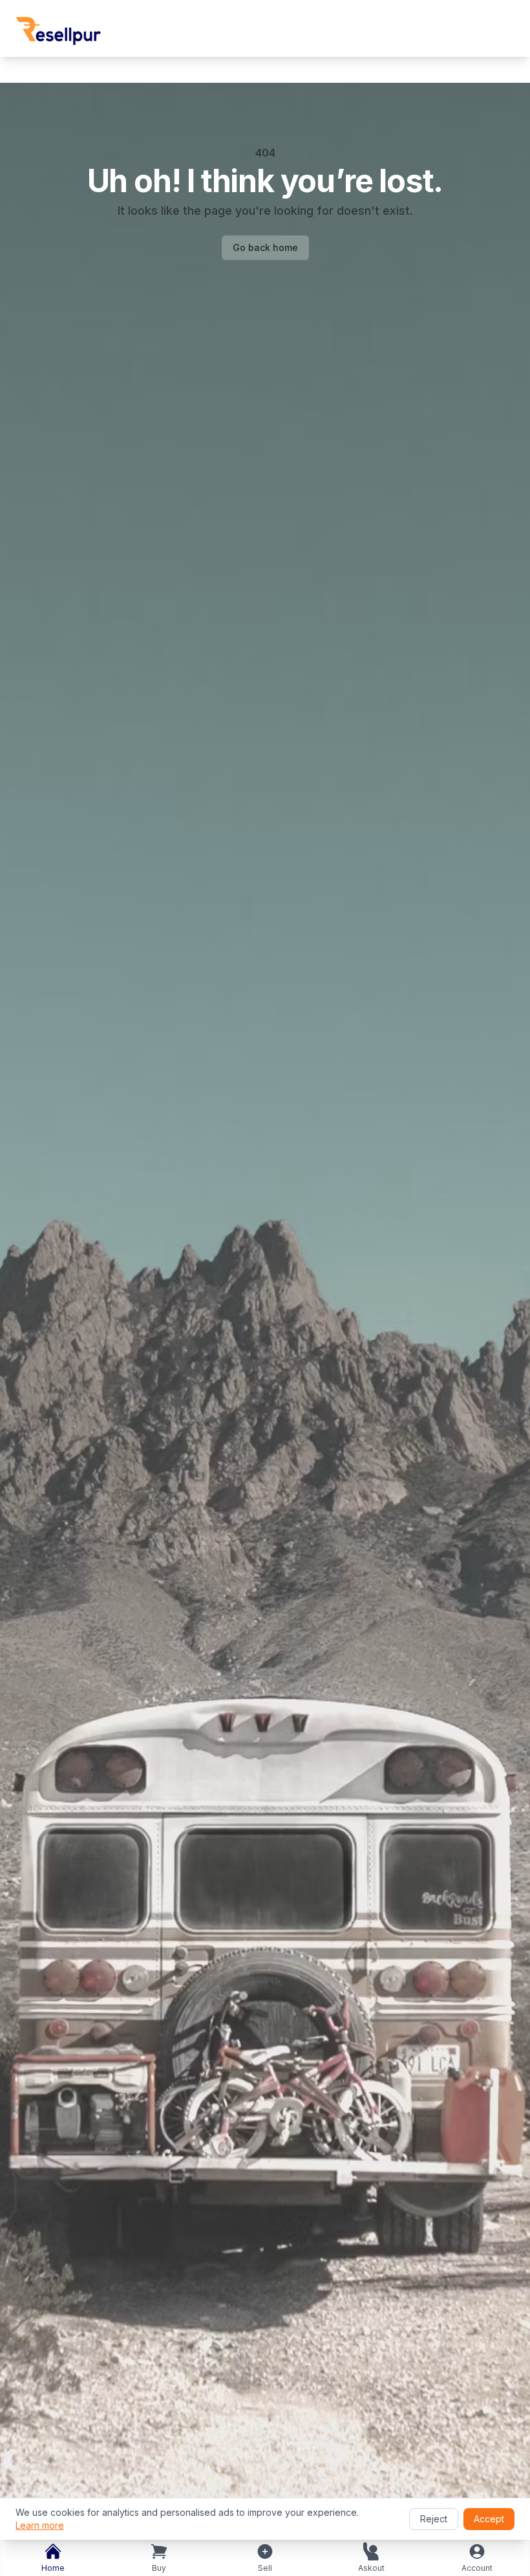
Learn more (40, 2525)
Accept (489, 2519)
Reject (434, 2519)
